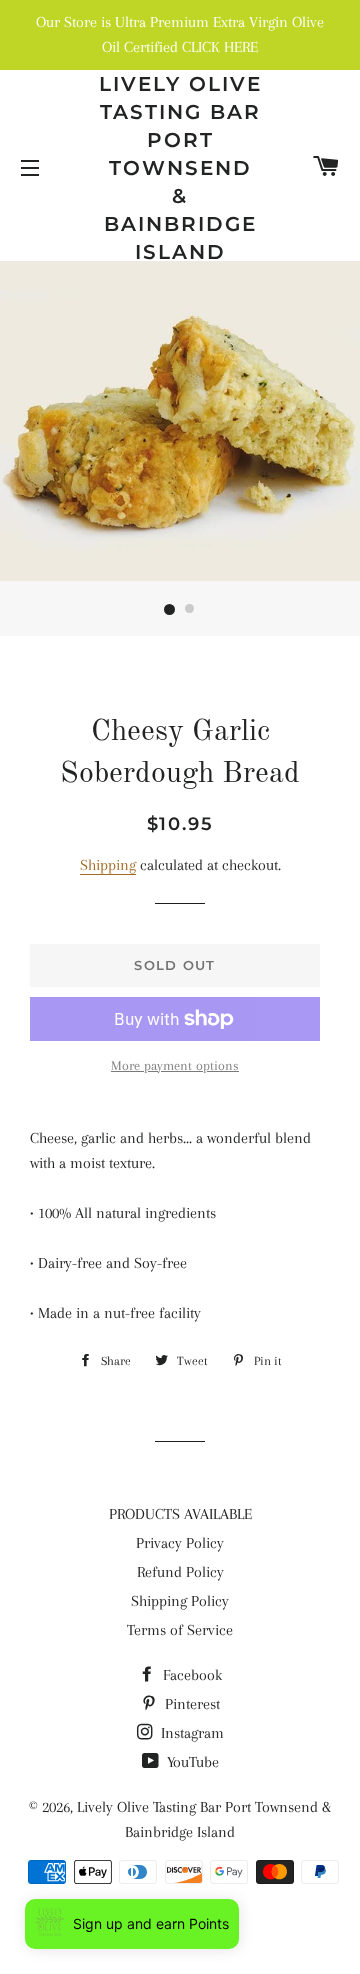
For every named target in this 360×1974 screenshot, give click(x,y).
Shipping (108, 865)
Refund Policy (180, 1572)
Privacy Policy (180, 1543)
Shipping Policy (180, 1601)
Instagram (190, 1733)
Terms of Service (180, 1630)
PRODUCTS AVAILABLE (180, 1514)
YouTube (191, 1762)
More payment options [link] (175, 1065)
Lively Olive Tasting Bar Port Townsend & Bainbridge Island (180, 168)
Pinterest (190, 1704)
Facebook (190, 1675)
